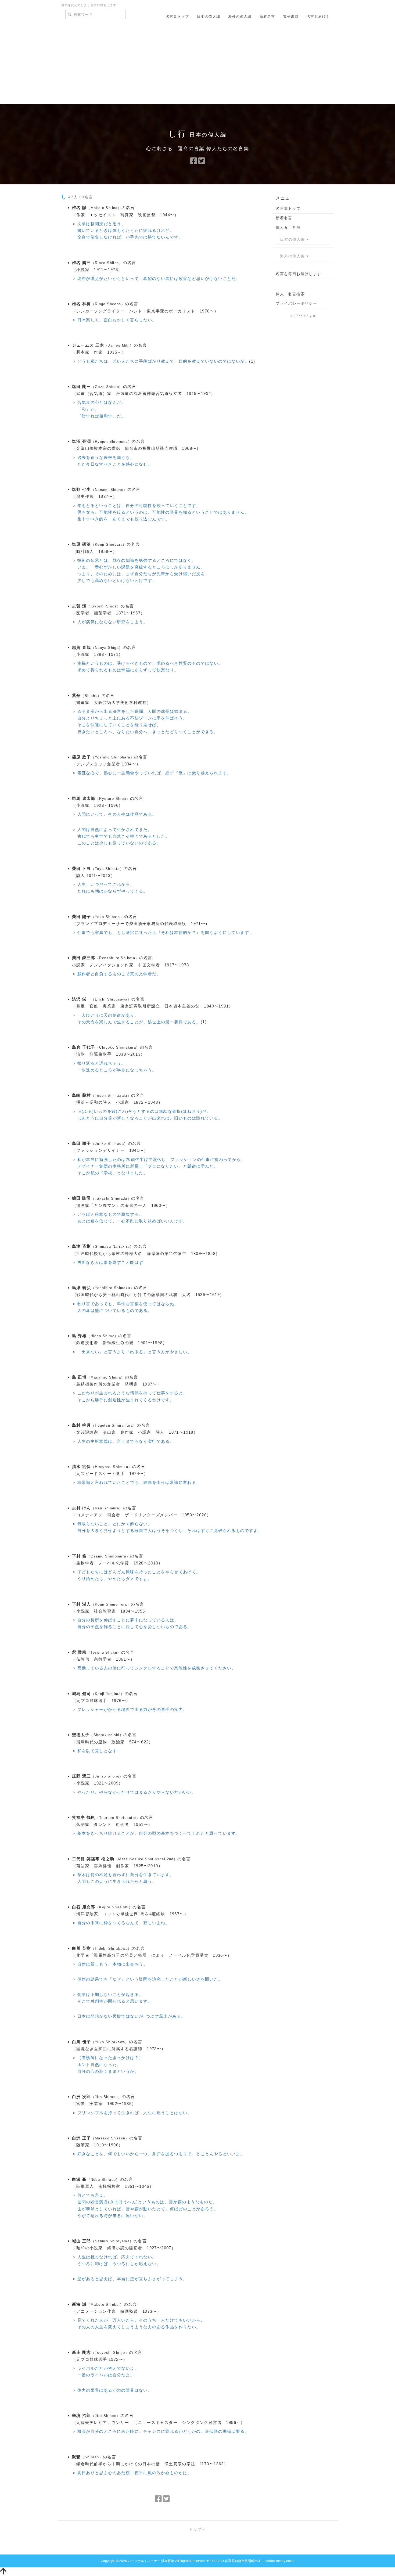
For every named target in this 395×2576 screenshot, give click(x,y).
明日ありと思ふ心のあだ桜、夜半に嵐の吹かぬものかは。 (135, 2473)
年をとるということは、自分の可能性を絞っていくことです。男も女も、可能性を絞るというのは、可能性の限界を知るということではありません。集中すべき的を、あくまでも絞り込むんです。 (163, 512)
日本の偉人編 (209, 17)
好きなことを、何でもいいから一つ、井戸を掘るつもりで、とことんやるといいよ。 (161, 2154)
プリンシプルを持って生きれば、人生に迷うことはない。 (135, 2113)
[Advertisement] (198, 64)
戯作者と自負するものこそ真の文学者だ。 (119, 974)
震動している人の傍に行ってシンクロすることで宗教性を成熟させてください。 (157, 1668)
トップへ (198, 2529)
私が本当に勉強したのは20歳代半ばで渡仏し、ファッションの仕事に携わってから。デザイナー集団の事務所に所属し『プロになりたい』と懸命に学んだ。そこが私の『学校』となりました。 (161, 1166)
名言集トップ (177, 17)
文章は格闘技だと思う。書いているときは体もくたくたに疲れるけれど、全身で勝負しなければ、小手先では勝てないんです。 (130, 230)
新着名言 (267, 17)
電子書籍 (291, 17)
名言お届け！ (318, 17)
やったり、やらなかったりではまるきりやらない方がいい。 (137, 1792)
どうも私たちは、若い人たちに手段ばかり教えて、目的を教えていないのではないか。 (163, 361)
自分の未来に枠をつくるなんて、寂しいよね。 (124, 1923)
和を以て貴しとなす (97, 1751)
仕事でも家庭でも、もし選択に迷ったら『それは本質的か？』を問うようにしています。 (166, 932)
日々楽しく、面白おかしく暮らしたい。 (117, 320)
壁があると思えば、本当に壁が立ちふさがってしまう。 (132, 2279)
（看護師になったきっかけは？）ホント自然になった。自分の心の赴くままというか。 (110, 2064)
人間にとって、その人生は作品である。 (117, 814)
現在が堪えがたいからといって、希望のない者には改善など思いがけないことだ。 (159, 278)
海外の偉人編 (240, 17)
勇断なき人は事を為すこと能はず (110, 1262)
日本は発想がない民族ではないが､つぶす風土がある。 (132, 2016)
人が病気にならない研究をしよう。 (113, 622)
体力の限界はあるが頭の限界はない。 (115, 2390)
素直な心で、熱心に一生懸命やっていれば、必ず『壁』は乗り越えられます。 (155, 773)
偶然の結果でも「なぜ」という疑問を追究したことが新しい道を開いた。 (150, 1979)
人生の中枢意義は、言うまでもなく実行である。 (126, 1441)
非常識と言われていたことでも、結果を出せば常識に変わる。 (139, 1482)
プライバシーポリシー (296, 303)
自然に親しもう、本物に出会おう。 (113, 1964)
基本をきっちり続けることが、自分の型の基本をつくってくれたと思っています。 (159, 1833)
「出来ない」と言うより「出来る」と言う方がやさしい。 (135, 1352)
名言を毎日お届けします (298, 274)
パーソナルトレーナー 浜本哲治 (151, 2561)
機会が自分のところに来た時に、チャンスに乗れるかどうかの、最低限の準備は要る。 (163, 2431)
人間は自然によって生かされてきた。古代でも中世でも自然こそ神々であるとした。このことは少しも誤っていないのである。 (124, 836)
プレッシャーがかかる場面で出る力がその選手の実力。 (132, 1709)
